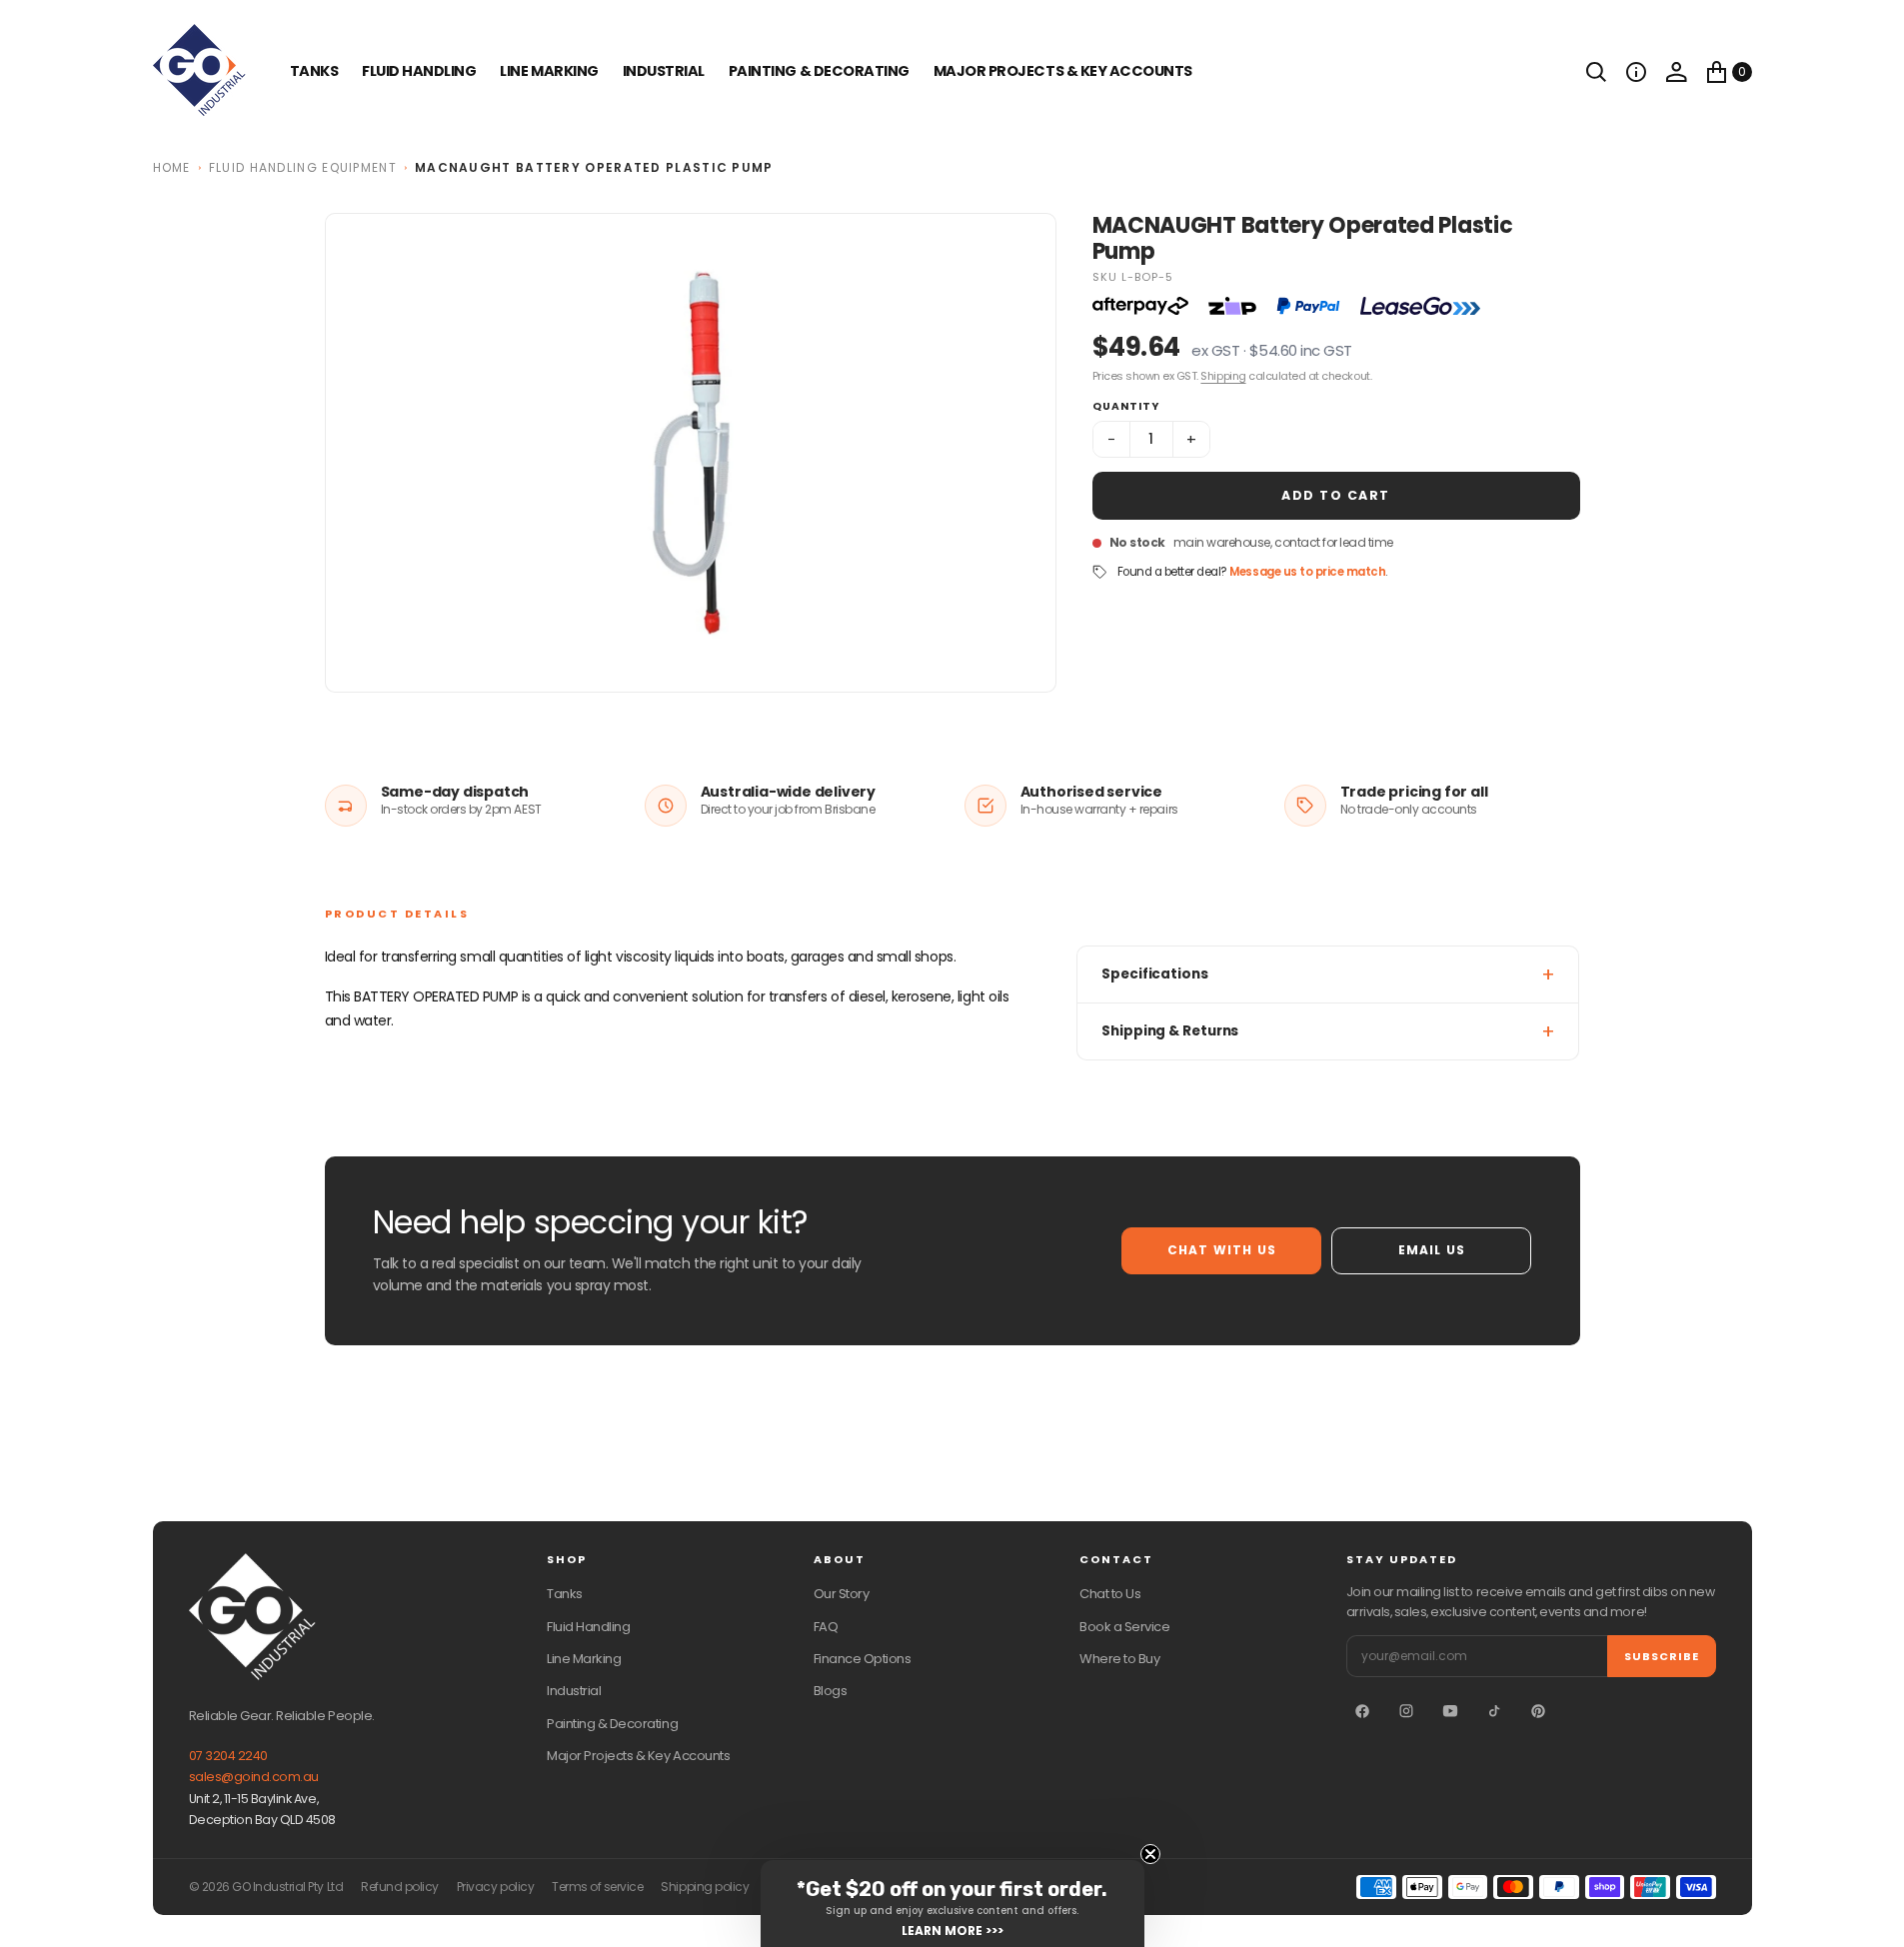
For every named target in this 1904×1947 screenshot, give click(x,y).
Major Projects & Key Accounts (638, 1756)
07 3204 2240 (228, 1756)
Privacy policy (495, 1887)
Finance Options (863, 1659)
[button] (1636, 72)
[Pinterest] (1538, 1711)
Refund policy (400, 1887)
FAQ (826, 1627)
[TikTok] (1494, 1711)
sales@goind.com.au (254, 1777)
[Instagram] (1406, 1711)
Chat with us (1222, 1250)
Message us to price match (1307, 572)
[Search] (1596, 72)
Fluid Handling (419, 71)
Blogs (831, 1691)
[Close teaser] (1150, 1854)
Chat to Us (1110, 1594)
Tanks (565, 1594)
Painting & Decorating (819, 71)
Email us (1432, 1250)
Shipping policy (705, 1887)
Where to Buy (1119, 1659)
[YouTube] (1450, 1711)
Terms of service (597, 1887)
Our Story (842, 1594)
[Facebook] (1362, 1711)
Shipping (1223, 376)
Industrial (664, 71)
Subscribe (1662, 1656)
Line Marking (549, 71)
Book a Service (1124, 1627)
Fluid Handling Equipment (303, 167)
